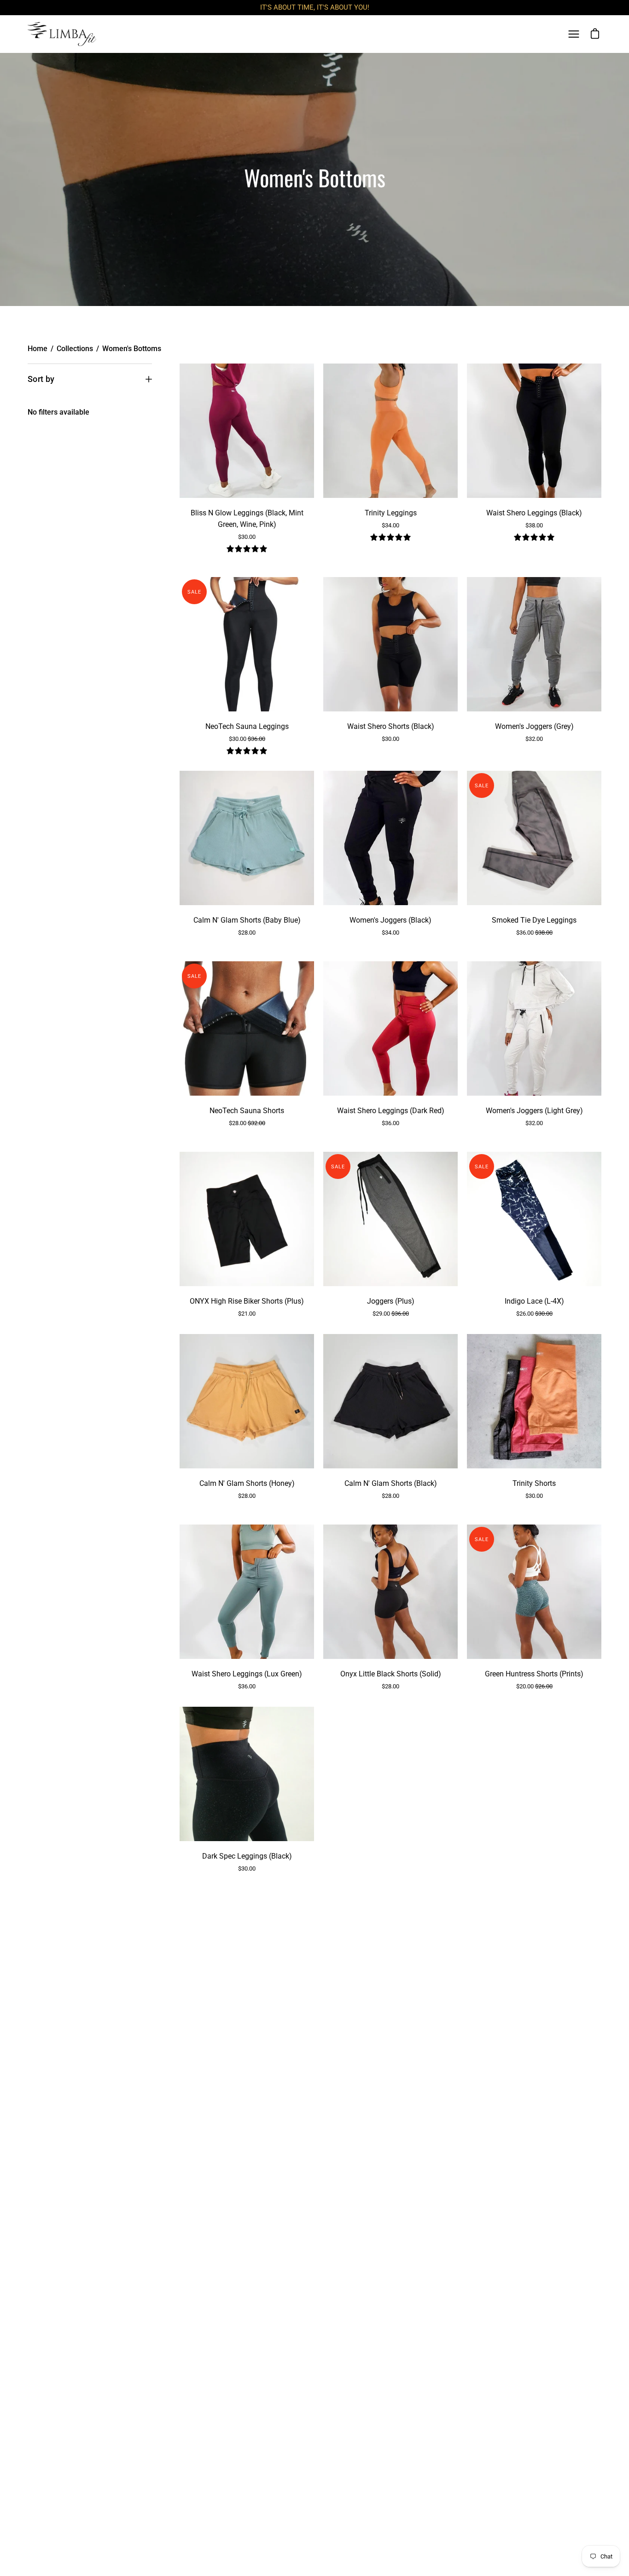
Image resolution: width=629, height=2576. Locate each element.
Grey (534, 760)
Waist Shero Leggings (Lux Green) (247, 1674)
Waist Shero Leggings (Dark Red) (391, 1111)
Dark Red (390, 1144)
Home (38, 349)
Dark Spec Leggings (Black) (247, 1856)
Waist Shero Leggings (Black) (534, 513)
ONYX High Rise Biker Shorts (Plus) (247, 1301)
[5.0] (247, 550)
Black (234, 569)
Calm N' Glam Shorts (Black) (391, 1483)
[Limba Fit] (62, 34)
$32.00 (534, 739)
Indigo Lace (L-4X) (534, 1301)
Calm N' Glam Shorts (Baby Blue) (247, 920)
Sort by (41, 379)
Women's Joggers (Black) (390, 920)
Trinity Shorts (534, 1483)
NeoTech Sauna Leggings (247, 726)
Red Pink (399, 558)
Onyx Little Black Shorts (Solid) (391, 1674)
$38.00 (534, 525)
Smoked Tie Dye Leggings (534, 920)
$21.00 (247, 1314)
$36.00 (534, 933)
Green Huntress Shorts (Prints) (534, 1674)
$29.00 (391, 1314)
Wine (259, 569)
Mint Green (243, 569)
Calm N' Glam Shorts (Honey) (247, 1483)
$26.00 (534, 1314)
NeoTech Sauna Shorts (247, 1111)
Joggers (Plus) (391, 1301)
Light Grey (534, 1144)
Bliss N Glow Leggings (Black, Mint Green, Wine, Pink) (247, 519)
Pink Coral (251, 569)
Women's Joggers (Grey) (534, 726)
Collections (75, 349)
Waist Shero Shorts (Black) (391, 726)
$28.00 (247, 933)
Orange (390, 558)
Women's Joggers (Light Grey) (534, 1111)
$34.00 (390, 525)
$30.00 (247, 537)
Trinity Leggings (391, 513)
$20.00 (534, 1686)
